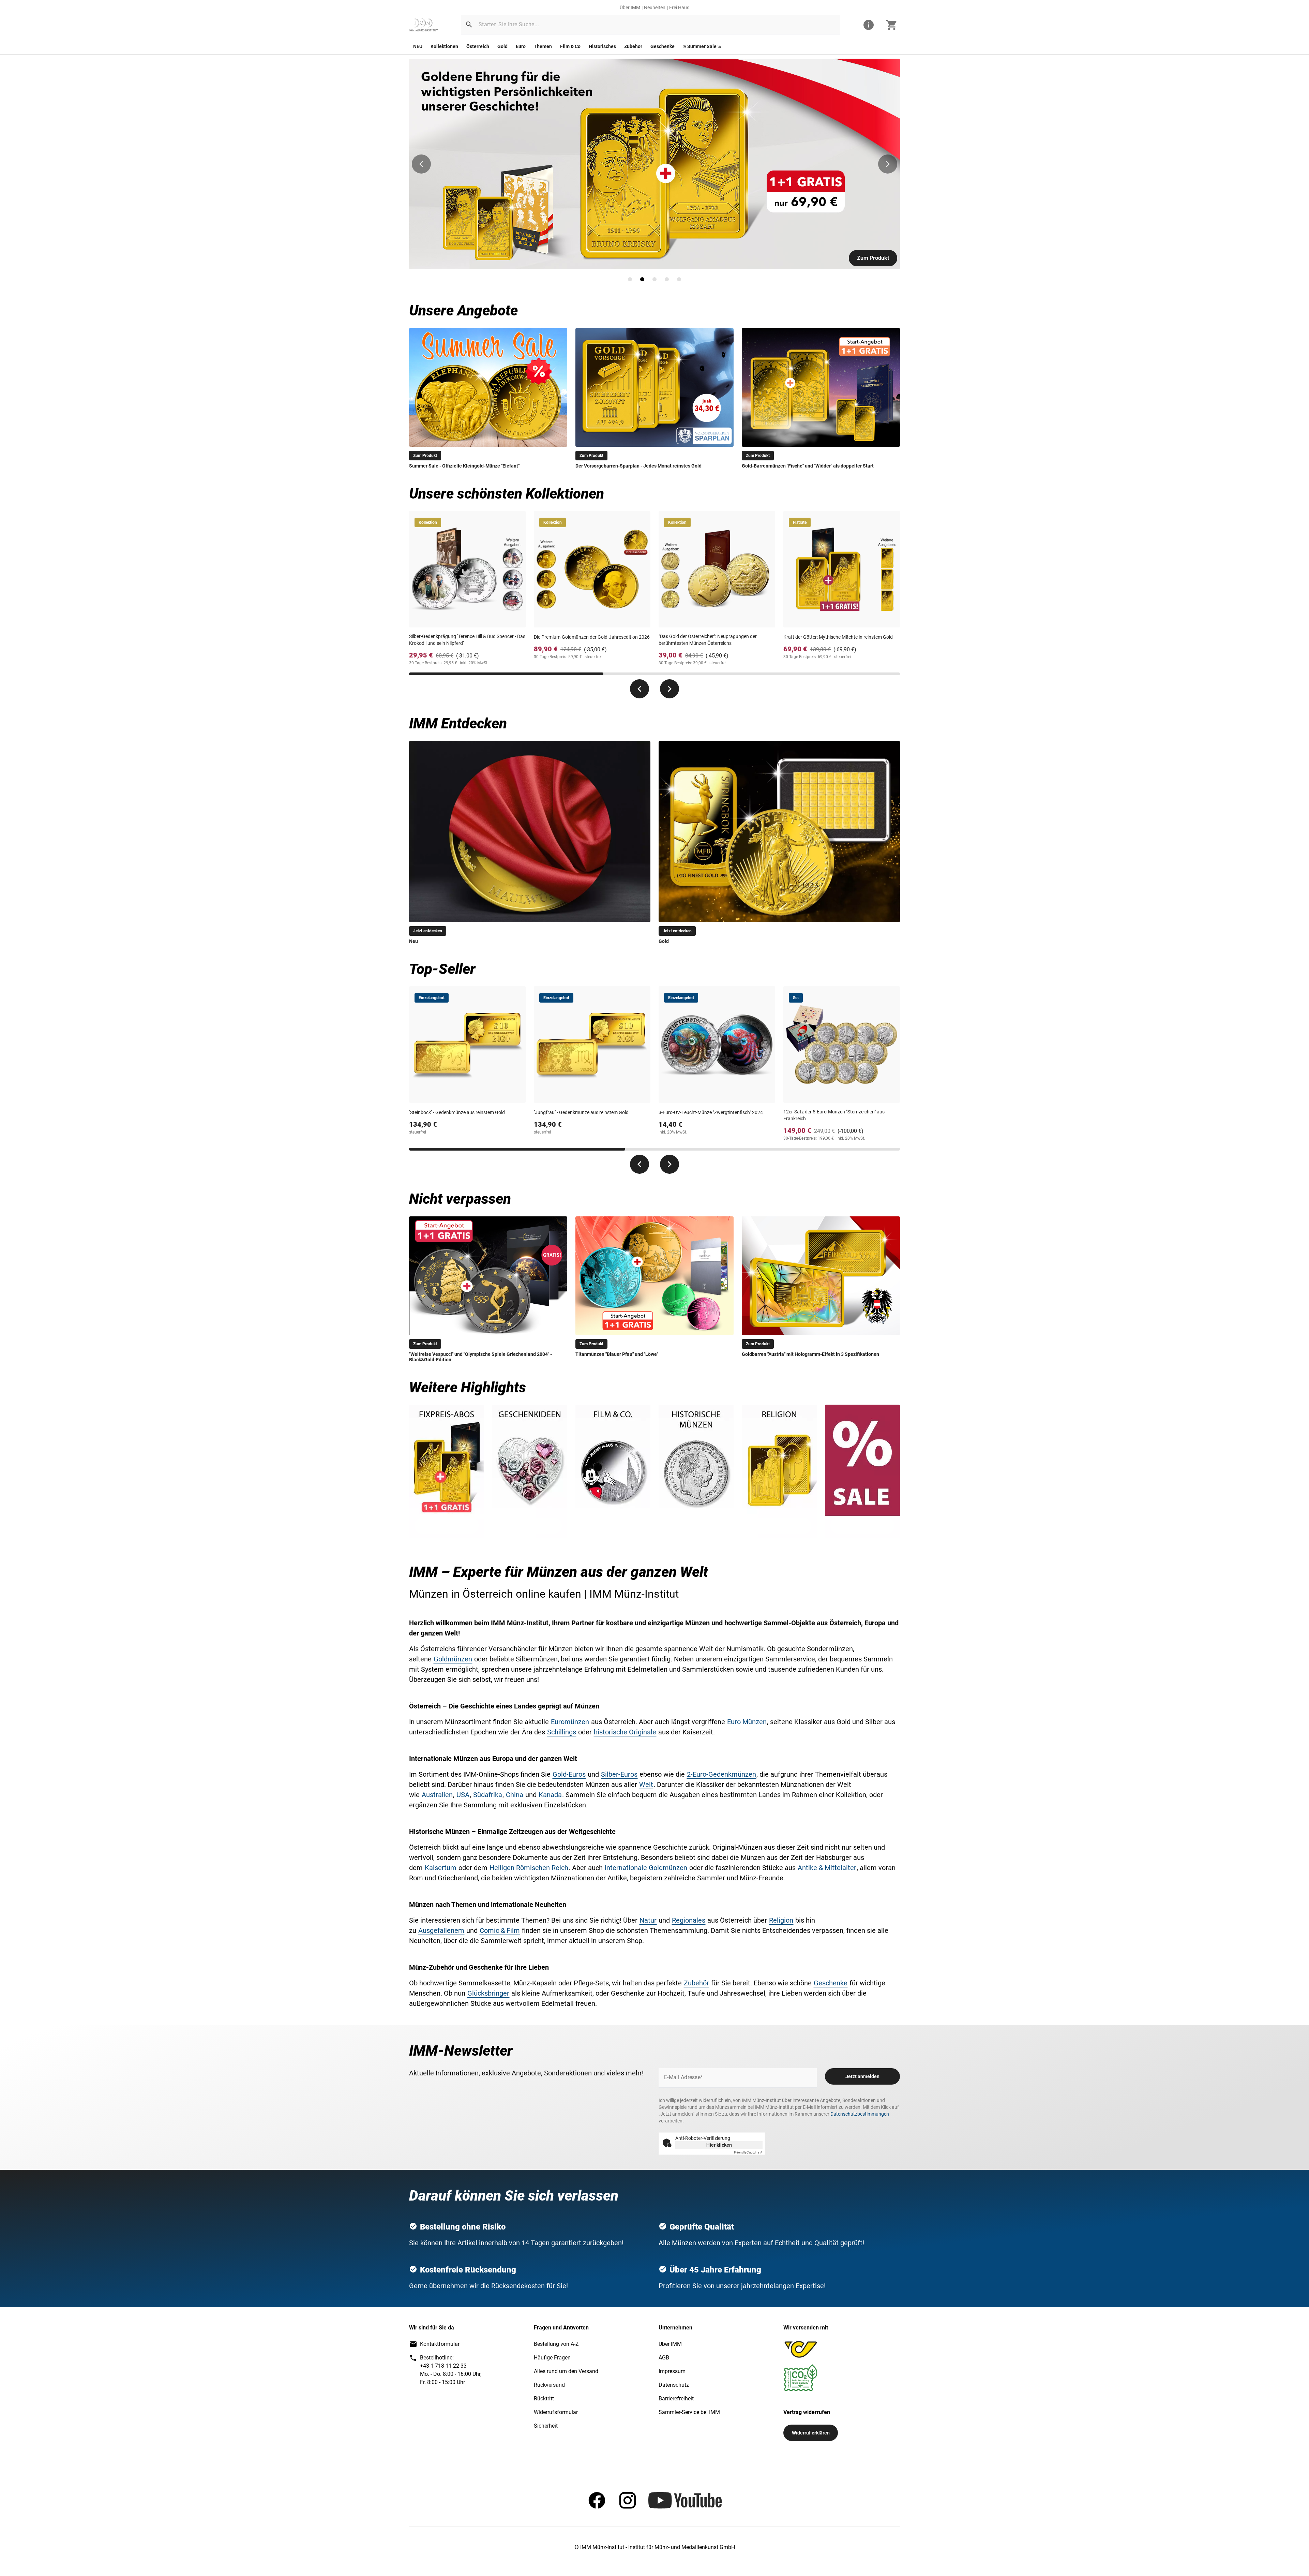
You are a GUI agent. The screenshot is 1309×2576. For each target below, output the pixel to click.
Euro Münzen (747, 1722)
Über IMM (630, 8)
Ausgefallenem (441, 1930)
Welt (646, 1785)
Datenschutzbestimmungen (860, 2114)
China (515, 1795)
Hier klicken (719, 2145)
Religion (781, 1920)
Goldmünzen (453, 1659)
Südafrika (488, 1795)
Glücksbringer (488, 1993)
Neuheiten (655, 8)
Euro (521, 46)
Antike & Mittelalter (827, 1868)
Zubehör (633, 46)
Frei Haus (679, 8)
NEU (418, 46)
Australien (437, 1795)
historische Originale (625, 1732)
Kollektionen (444, 46)
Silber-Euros (619, 1774)
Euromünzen (570, 1722)
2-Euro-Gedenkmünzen (721, 1774)
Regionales (689, 1920)
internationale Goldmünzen (646, 1868)
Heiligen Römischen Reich (529, 1868)
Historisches (602, 46)
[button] (469, 25)
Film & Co (570, 46)
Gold (502, 46)
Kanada (550, 1795)
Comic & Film (500, 1930)
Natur (648, 1920)
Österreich (478, 46)
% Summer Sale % (702, 46)
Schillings (562, 1732)
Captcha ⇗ (748, 2152)
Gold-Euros (569, 1774)
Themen (543, 46)
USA (463, 1795)
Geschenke (663, 46)
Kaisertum (441, 1868)
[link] (423, 25)
